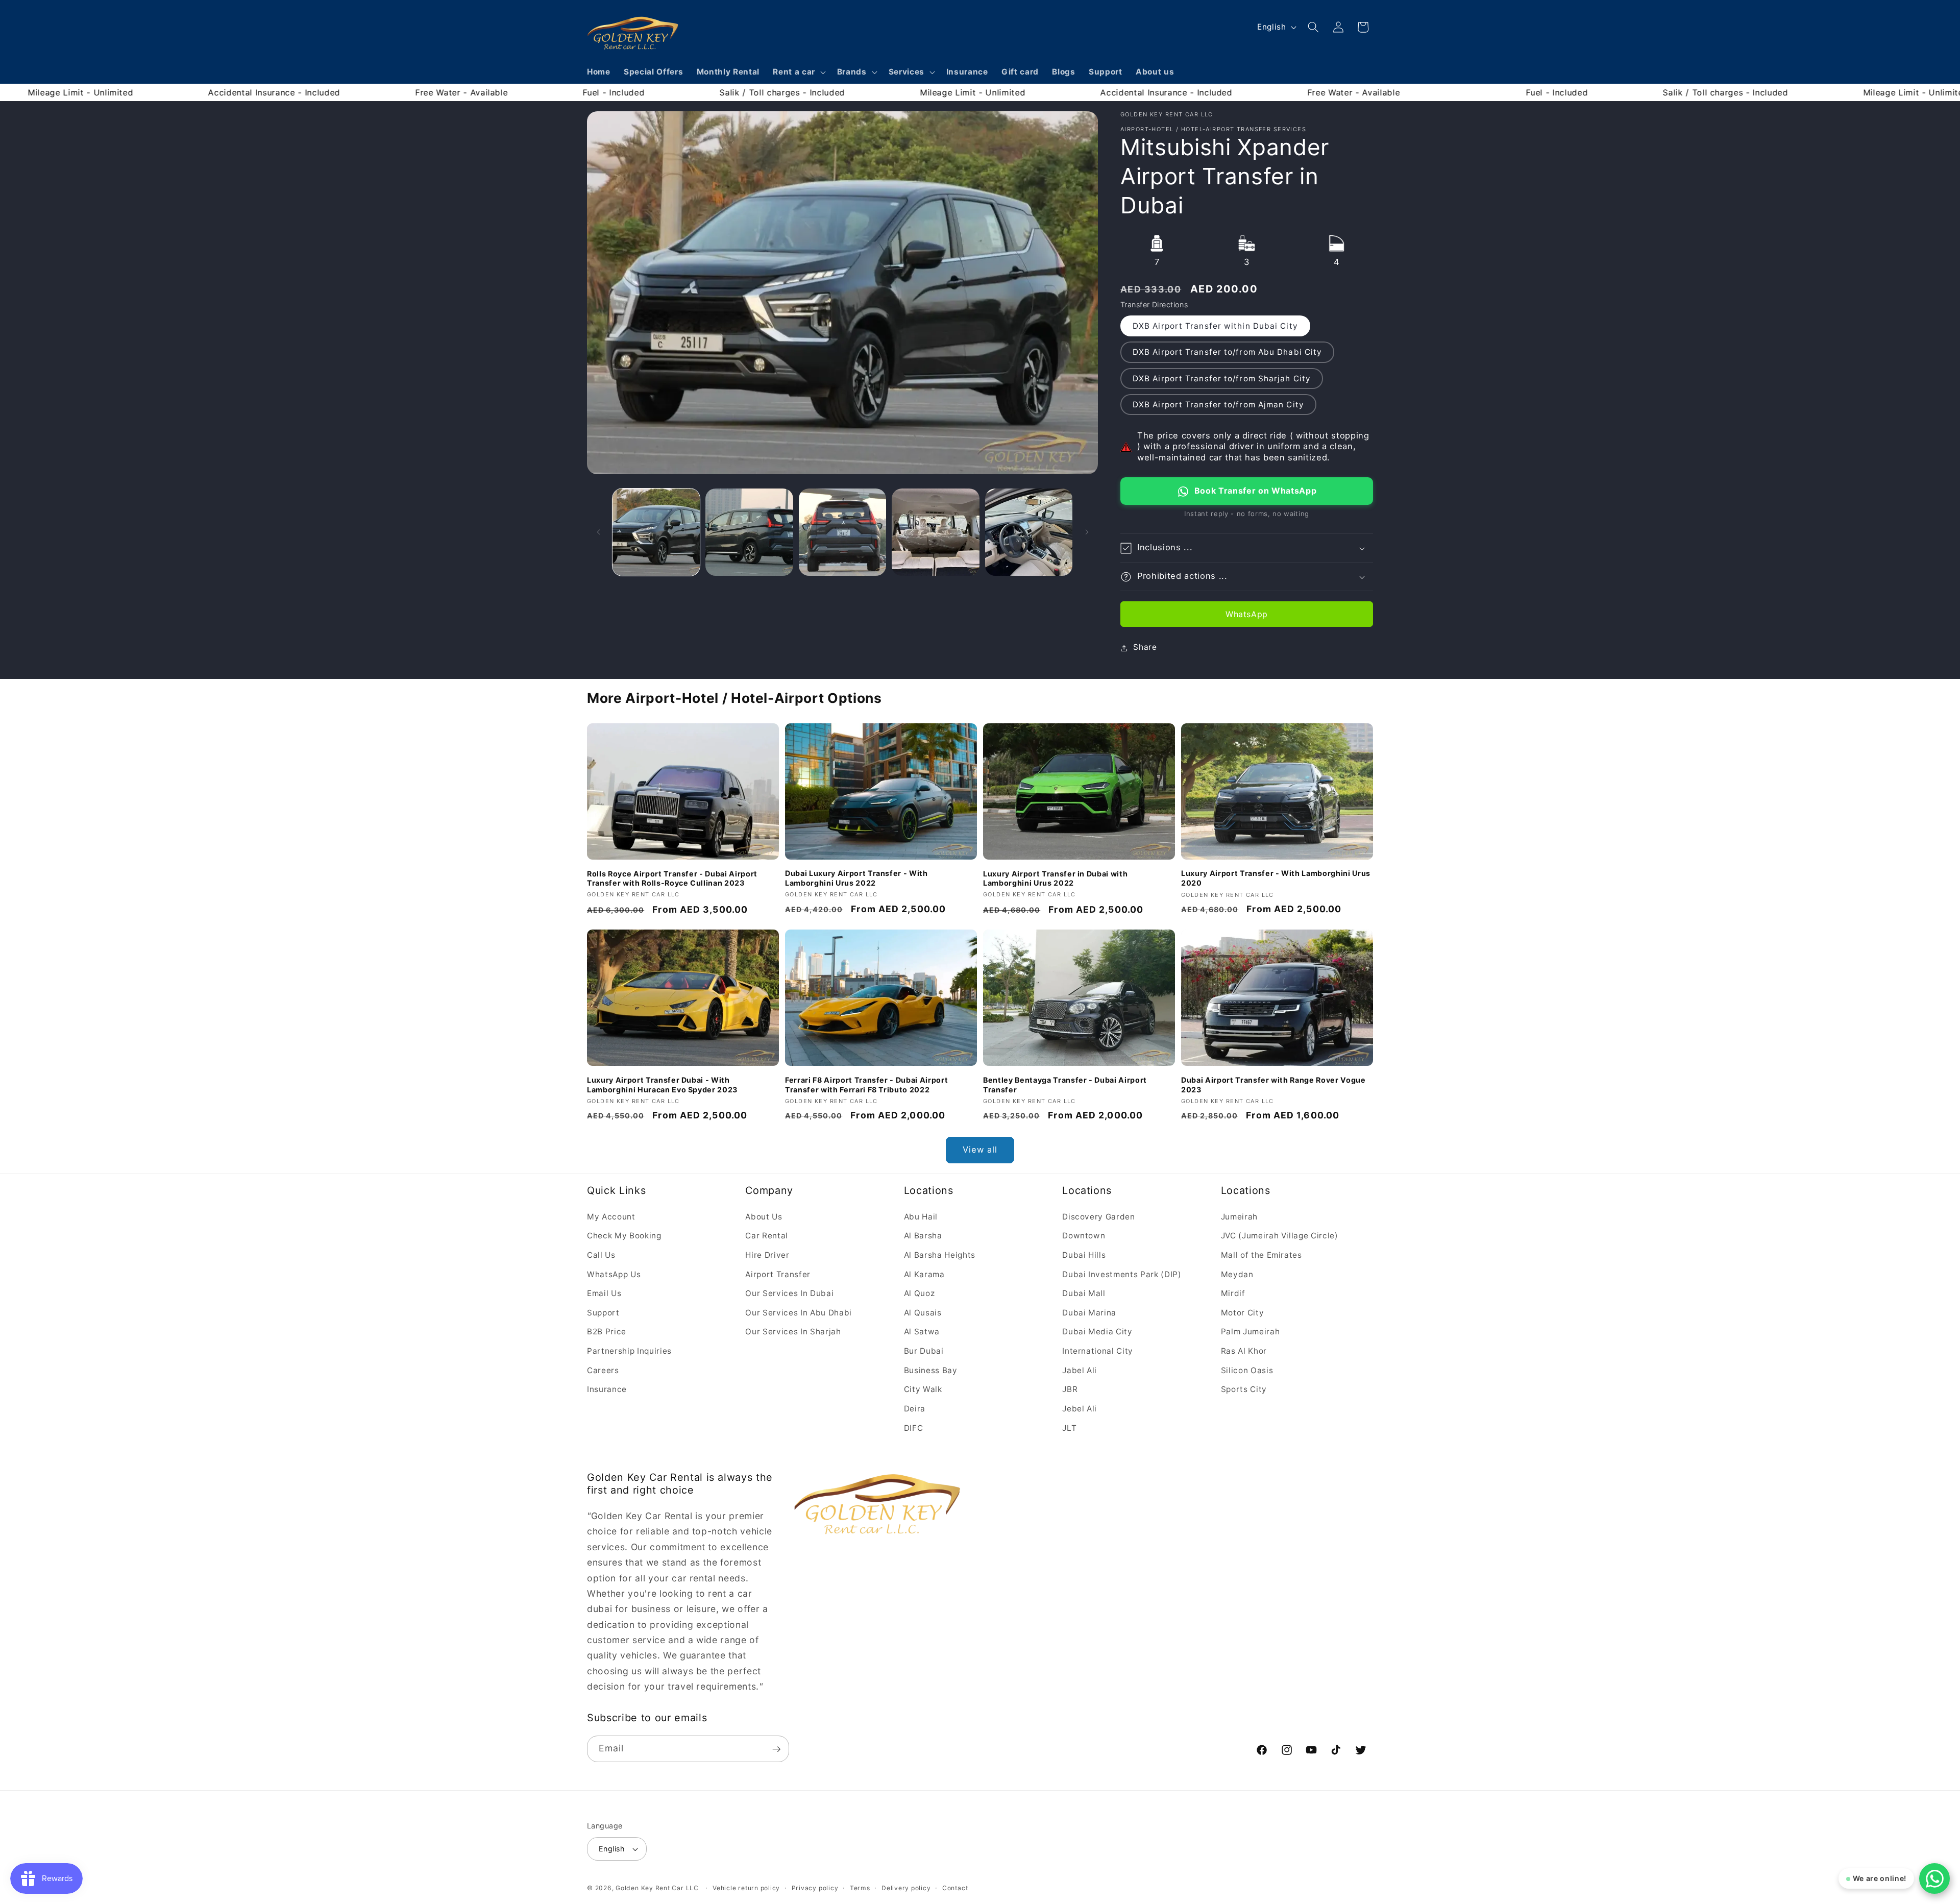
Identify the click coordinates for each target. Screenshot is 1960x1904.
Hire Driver (767, 1255)
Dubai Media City (1097, 1332)
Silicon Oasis (1247, 1370)
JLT (1069, 1427)
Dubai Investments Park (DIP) (1122, 1274)
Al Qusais (923, 1312)
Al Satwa (922, 1332)
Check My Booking (624, 1236)
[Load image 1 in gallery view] (656, 532)
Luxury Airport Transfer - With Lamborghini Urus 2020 (1276, 878)
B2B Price (607, 1332)
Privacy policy (815, 1888)
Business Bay (931, 1370)
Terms (860, 1888)
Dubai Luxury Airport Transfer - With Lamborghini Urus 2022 (856, 878)
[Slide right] (1087, 532)
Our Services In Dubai (789, 1293)
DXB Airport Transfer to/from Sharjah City (1222, 379)
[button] (798, 72)
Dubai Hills (1084, 1255)
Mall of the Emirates (1261, 1255)
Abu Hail (921, 1216)
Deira (915, 1408)
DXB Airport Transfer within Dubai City (1215, 326)
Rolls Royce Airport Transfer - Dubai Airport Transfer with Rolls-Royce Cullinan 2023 (672, 878)
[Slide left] (598, 532)
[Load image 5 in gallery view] (1029, 532)
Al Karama (924, 1274)
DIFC (914, 1427)
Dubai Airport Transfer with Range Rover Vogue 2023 (1273, 1084)
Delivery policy (906, 1888)
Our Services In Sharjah (793, 1332)
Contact (955, 1888)
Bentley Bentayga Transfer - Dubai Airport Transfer (1065, 1084)
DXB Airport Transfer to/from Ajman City (1218, 405)
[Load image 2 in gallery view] (749, 532)
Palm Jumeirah (1251, 1332)
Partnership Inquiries (629, 1351)
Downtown (1084, 1236)
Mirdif (1233, 1293)
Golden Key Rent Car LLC (657, 1888)
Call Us (601, 1255)
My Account (611, 1216)
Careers (603, 1370)
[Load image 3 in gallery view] (843, 532)
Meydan (1237, 1274)
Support (603, 1312)
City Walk (923, 1389)
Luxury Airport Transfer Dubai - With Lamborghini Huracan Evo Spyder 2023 (662, 1084)
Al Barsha (923, 1236)
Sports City (1244, 1389)
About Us (764, 1216)
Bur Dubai (924, 1351)
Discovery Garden (1099, 1216)
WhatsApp (1247, 615)
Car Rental (767, 1236)
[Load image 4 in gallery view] (936, 532)
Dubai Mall (1084, 1293)
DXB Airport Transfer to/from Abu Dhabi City (1227, 352)
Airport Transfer (778, 1274)
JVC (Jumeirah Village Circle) (1280, 1236)
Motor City (1243, 1312)
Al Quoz (920, 1293)
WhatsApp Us (614, 1274)
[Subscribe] (776, 1749)
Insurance (607, 1389)
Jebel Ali (1080, 1408)
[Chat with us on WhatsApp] (1934, 1878)
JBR (1070, 1389)
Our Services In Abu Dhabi (799, 1312)
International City (1098, 1351)
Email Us (604, 1293)
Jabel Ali (1080, 1370)
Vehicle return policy (746, 1888)
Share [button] (1145, 648)
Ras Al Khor (1244, 1351)
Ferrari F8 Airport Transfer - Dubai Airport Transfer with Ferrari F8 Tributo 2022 (866, 1084)
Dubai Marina (1089, 1312)
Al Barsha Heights (940, 1255)
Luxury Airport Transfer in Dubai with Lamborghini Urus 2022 (1055, 878)
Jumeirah (1239, 1216)
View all (980, 1150)
